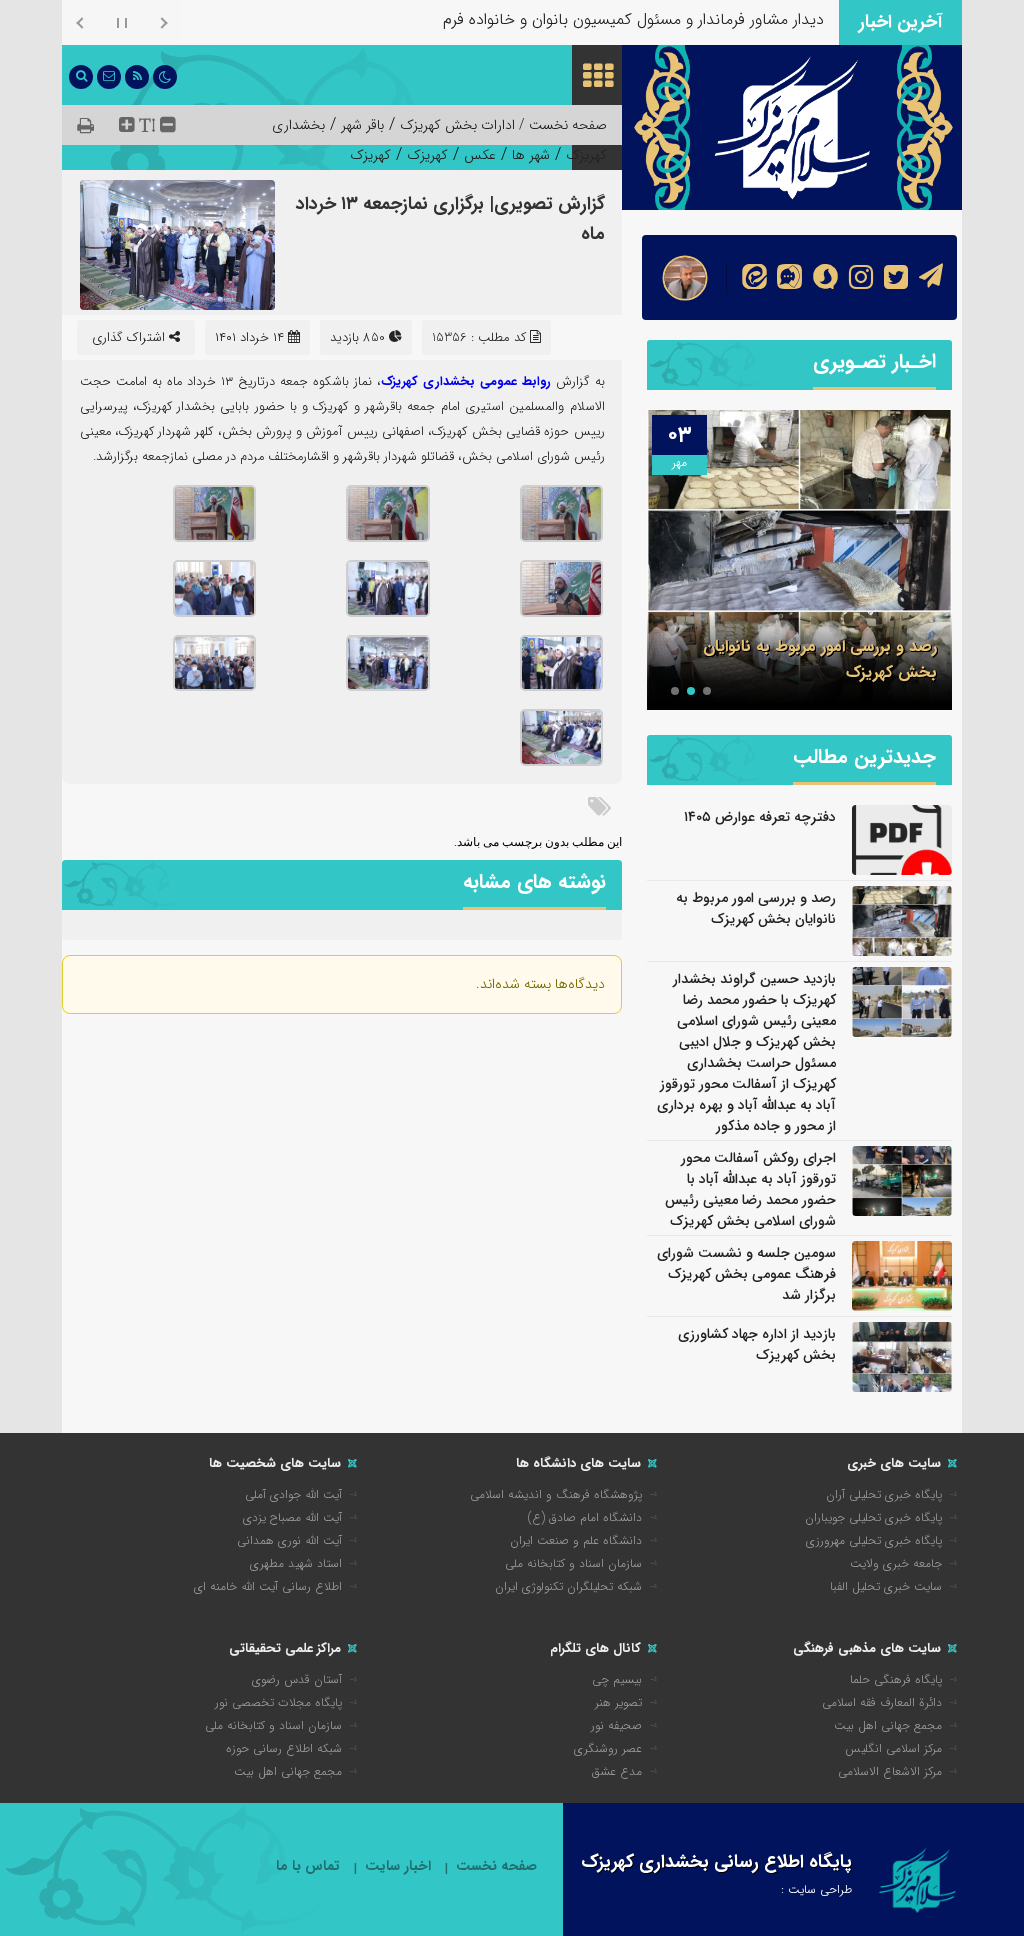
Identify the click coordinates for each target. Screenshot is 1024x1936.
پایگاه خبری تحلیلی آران (884, 1494)
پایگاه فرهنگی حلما (896, 1679)
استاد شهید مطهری (296, 1563)
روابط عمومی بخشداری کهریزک (466, 382)
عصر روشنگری (608, 1748)
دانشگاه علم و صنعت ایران (576, 1540)
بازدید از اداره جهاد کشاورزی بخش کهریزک (757, 1344)
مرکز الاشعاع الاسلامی (890, 1771)
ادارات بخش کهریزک (457, 125)
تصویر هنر (618, 1702)
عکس (480, 155)
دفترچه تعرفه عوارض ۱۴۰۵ (760, 817)
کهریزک (427, 155)
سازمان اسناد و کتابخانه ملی (573, 1563)
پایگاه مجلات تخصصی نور (278, 1702)
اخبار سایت (398, 1866)
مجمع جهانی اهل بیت (888, 1725)
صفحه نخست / (561, 125)
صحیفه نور (616, 1725)
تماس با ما (308, 1866)
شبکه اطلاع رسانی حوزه (284, 1748)
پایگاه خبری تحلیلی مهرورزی (874, 1540)
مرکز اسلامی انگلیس (893, 1748)
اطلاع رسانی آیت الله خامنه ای (268, 1586)
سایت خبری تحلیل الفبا (886, 1586)
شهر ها (531, 155)
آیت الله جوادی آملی (293, 1494)
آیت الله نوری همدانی (289, 1540)
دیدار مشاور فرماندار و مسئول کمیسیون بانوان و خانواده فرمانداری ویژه (599, 19)
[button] (707, 691)
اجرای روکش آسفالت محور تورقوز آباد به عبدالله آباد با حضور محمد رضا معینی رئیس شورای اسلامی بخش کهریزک (750, 1189)
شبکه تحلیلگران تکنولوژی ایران (568, 1586)
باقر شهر (362, 125)
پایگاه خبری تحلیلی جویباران (873, 1517)
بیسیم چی (617, 1679)
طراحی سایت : (816, 1889)
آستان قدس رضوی (297, 1679)
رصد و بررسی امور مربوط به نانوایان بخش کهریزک (756, 908)
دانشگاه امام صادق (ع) (585, 1517)
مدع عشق (617, 1771)
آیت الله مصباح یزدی (292, 1517)
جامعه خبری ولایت (896, 1563)
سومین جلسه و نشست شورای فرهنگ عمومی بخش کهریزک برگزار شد (746, 1274)
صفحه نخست (496, 1866)
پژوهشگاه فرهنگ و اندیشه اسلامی (556, 1494)
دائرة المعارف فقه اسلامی (882, 1702)
